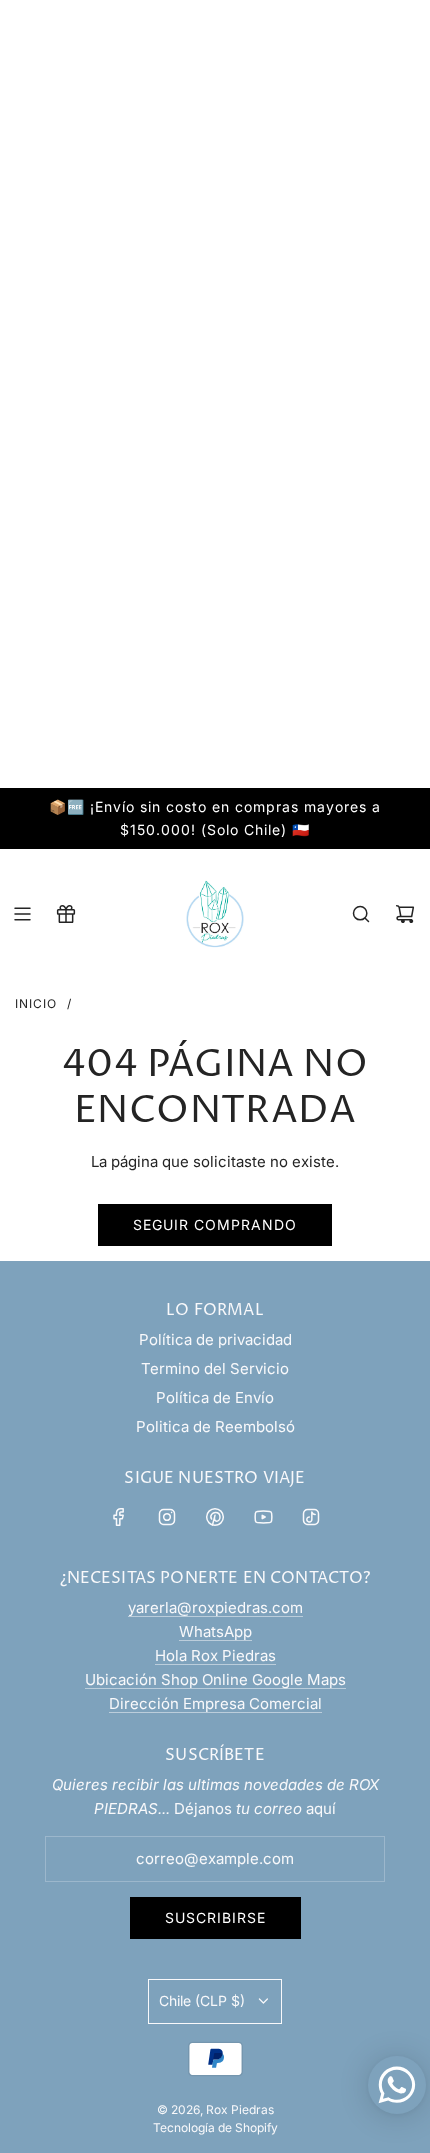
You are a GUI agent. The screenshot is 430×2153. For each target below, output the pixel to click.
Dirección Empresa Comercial (215, 1703)
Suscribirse (215, 1917)
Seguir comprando (215, 1224)
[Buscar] (361, 914)
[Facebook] (119, 1517)
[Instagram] (167, 1517)
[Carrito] (405, 914)
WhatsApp (215, 1631)
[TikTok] (311, 1517)
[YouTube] (263, 1517)
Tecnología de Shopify (215, 2127)
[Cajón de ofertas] (66, 914)
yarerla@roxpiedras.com (215, 1607)
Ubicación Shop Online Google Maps (215, 1679)
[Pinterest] (215, 1517)
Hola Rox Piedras (215, 1655)
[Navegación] (22, 914)
